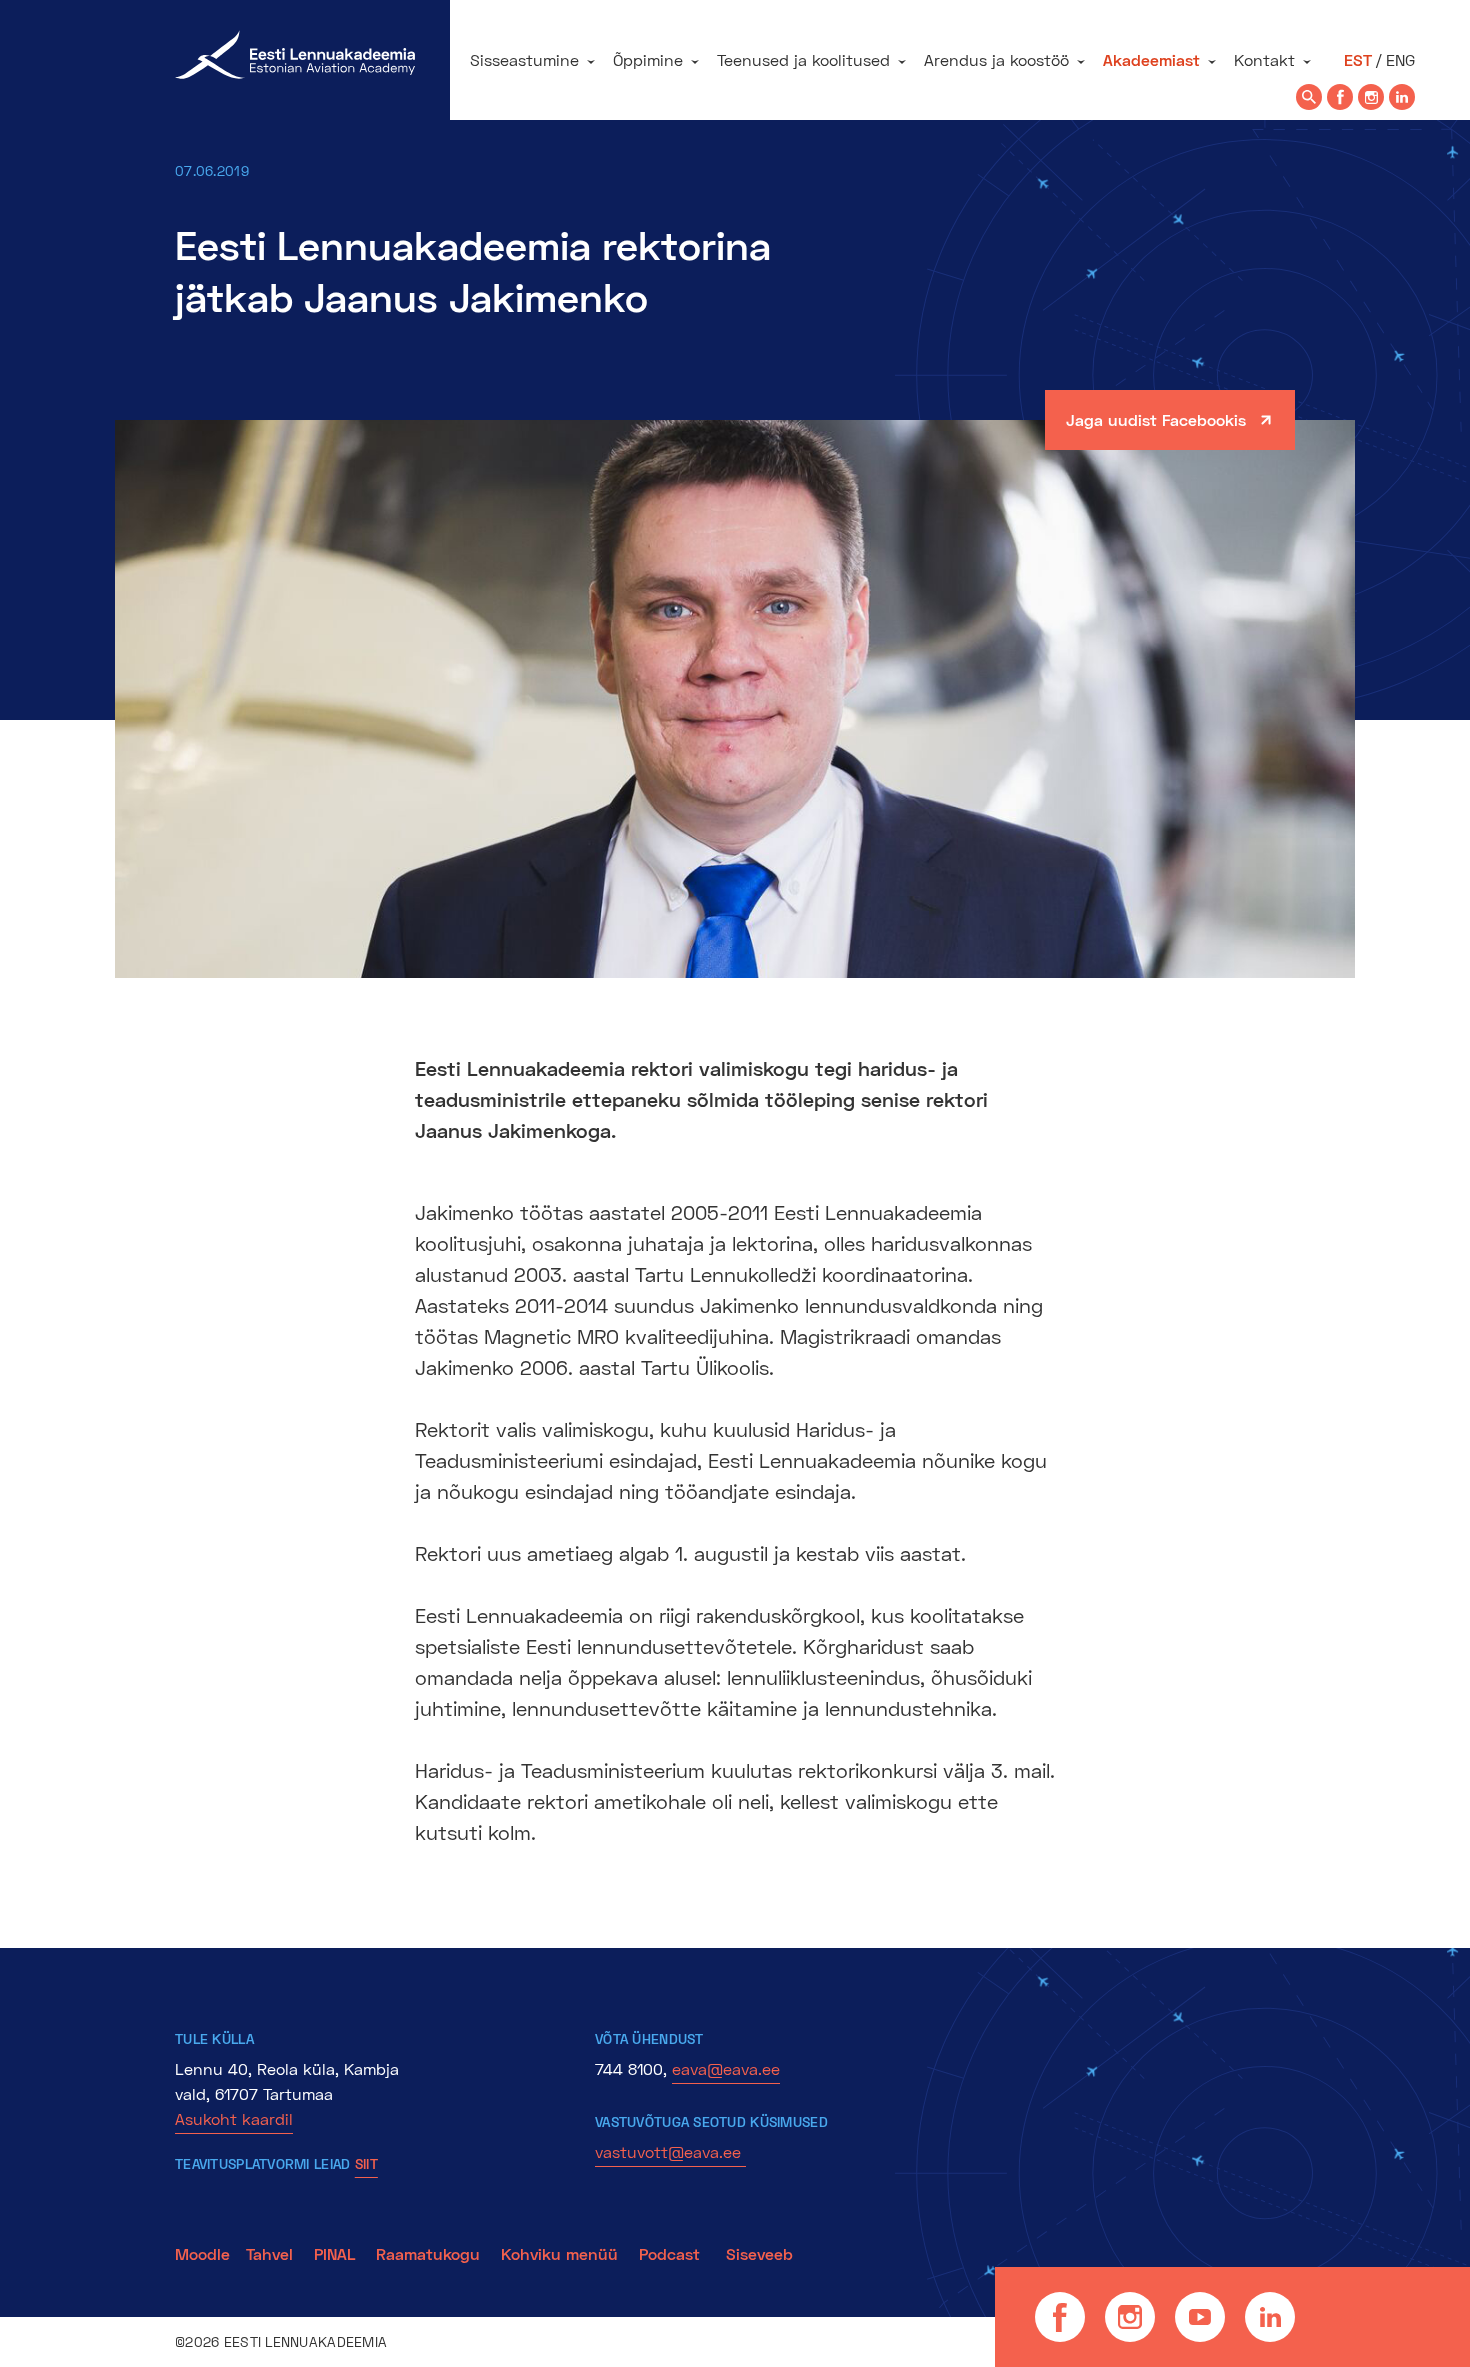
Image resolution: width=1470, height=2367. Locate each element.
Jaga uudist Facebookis (1156, 419)
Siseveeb (759, 2253)
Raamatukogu (428, 2253)
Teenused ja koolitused (803, 59)
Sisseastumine (524, 59)
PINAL (334, 2253)
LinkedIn (1270, 2317)
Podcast (672, 2253)
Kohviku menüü (562, 2253)
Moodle (202, 2253)
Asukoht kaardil (234, 2118)
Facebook (1060, 2317)
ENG (1400, 59)
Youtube (1200, 2317)
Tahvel (269, 2253)
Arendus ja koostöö (996, 59)
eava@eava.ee (726, 2068)
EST (1358, 59)
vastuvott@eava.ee (670, 2151)
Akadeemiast (1151, 59)
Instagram (1130, 2317)
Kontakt (1264, 59)
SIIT (366, 2163)
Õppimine (648, 59)
